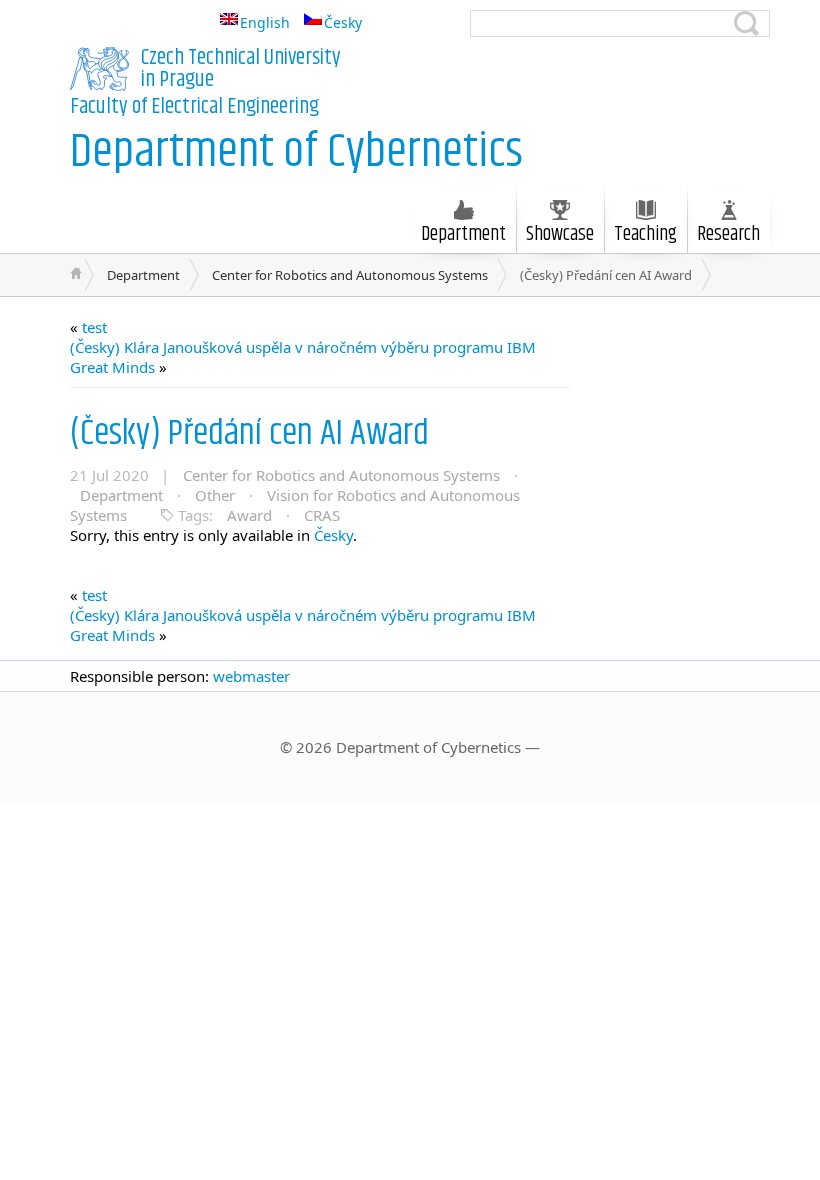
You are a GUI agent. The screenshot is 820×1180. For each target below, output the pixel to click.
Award (249, 515)
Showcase (560, 234)
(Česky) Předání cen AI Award (249, 433)
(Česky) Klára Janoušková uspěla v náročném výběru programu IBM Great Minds (303, 357)
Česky (333, 535)
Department (143, 275)
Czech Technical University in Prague (241, 69)
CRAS (322, 515)
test (94, 327)
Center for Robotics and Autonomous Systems (350, 275)
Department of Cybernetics (296, 152)
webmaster (251, 676)
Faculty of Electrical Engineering (194, 107)
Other (215, 495)
